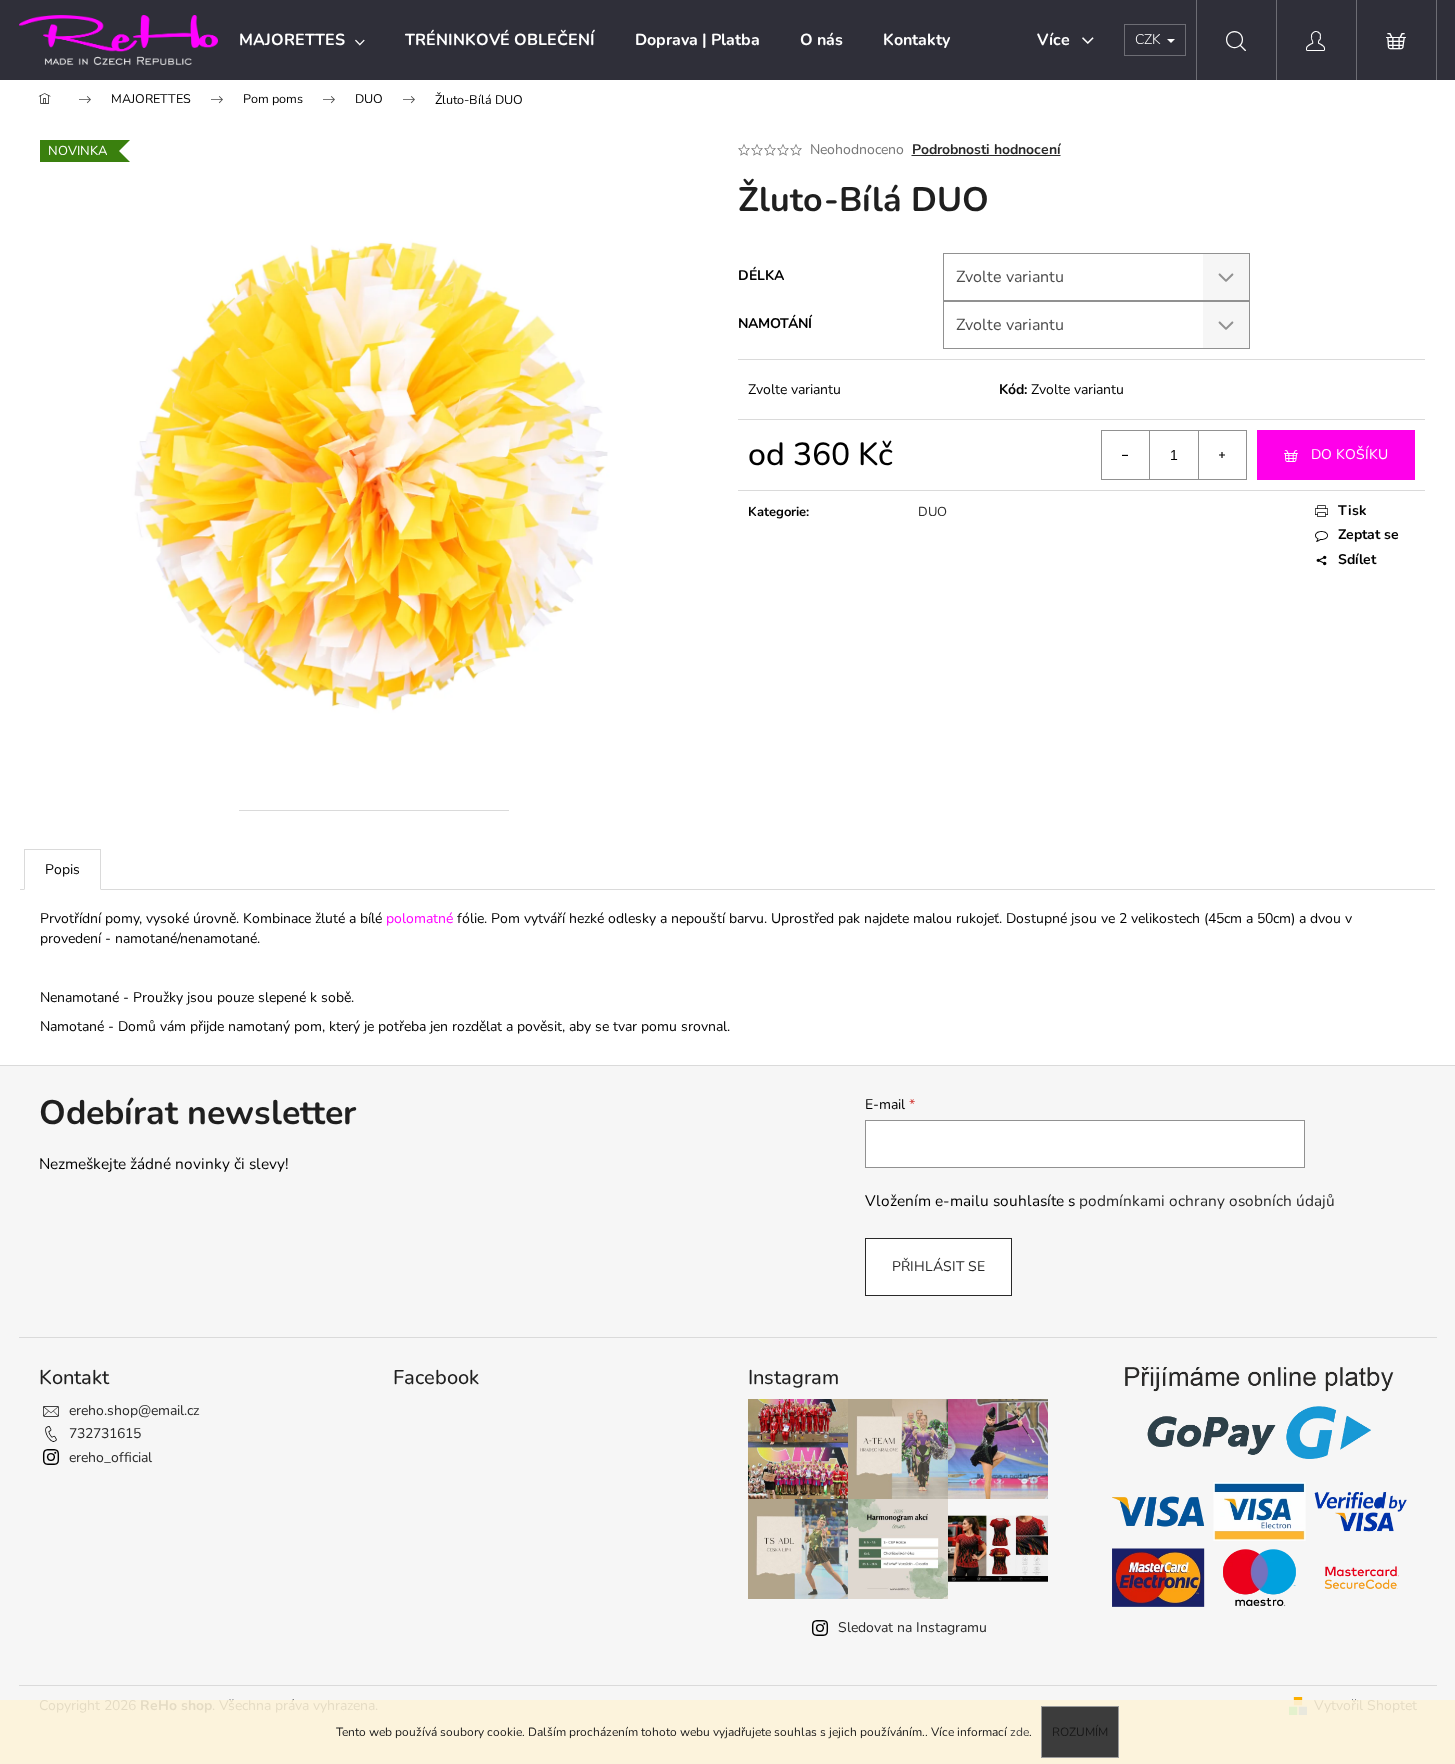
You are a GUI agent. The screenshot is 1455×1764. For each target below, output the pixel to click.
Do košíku (1349, 454)
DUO (932, 512)
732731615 (105, 1433)
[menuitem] (302, 40)
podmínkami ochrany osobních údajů (1207, 1200)
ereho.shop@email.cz (134, 1410)
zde (1019, 1732)
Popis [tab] (62, 869)
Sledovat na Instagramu (912, 1627)
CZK (1150, 39)
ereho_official (110, 1457)
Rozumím (1080, 1732)
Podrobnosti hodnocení (986, 149)
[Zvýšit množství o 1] (1222, 455)
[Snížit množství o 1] (1126, 455)
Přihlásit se (938, 1266)
